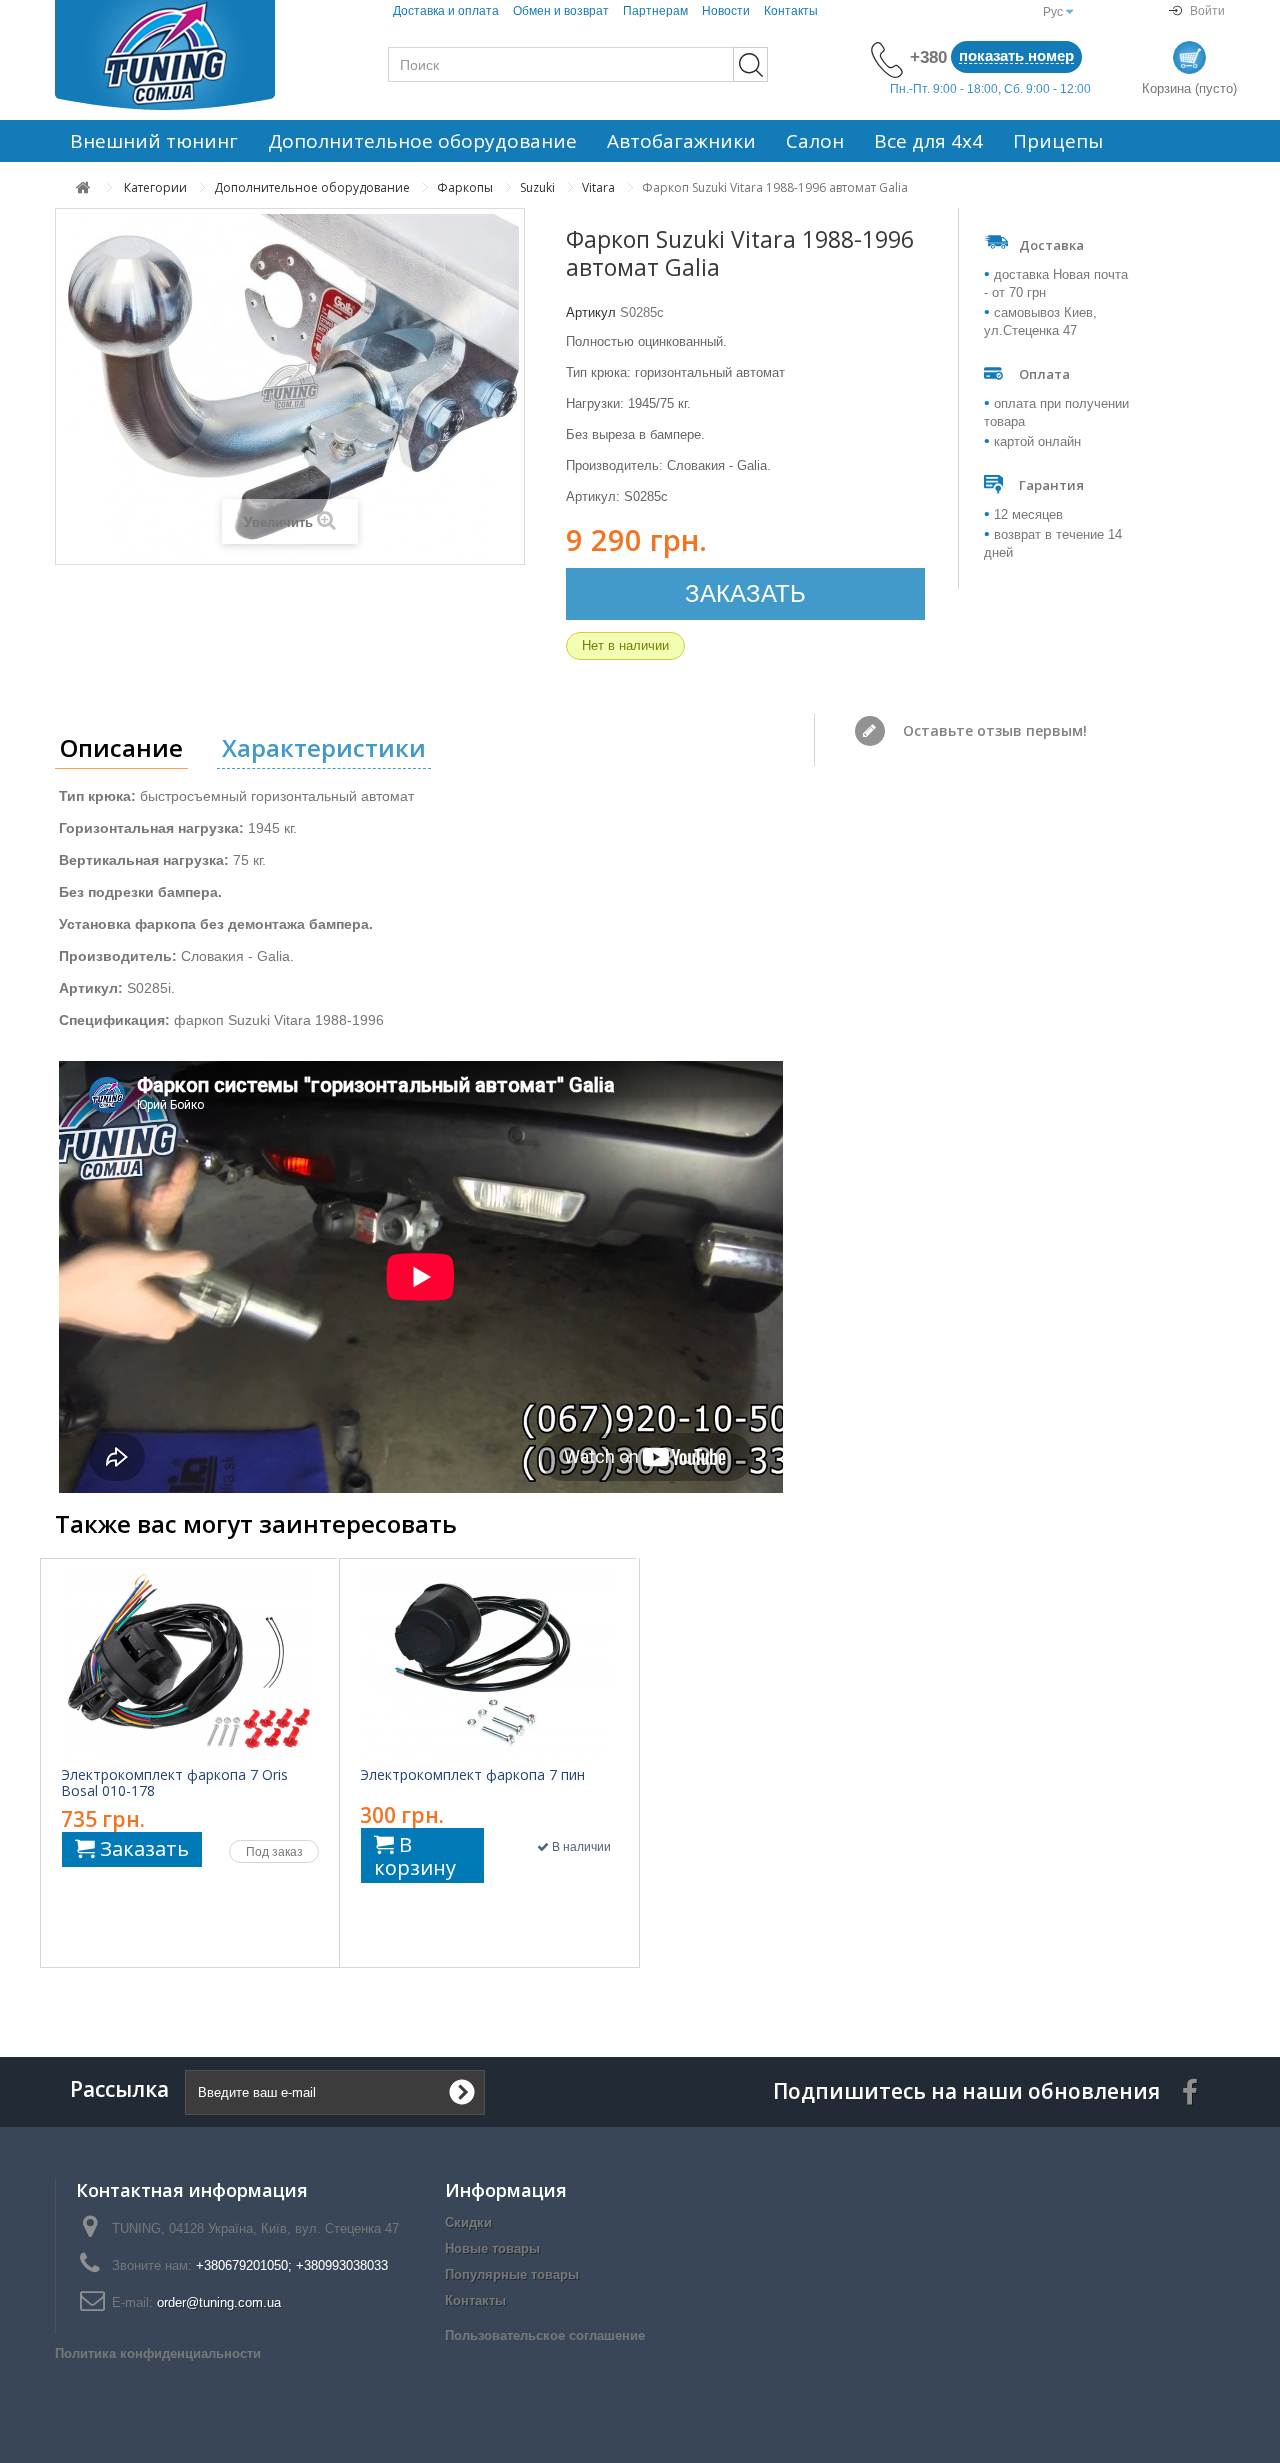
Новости (726, 11)
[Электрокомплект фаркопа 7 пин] (488, 1663)
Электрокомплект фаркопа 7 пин (472, 1775)
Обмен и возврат (561, 11)
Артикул (591, 312)
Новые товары (492, 2248)
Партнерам (655, 11)
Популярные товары (512, 2274)
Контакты (791, 11)
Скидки (468, 2222)
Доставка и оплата (446, 11)
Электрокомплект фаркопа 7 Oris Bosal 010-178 (174, 1783)
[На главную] (83, 187)
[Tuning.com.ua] (190, 55)
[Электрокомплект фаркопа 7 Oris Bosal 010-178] (189, 1663)
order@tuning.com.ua (219, 2302)
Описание (121, 747)
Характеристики (324, 747)
